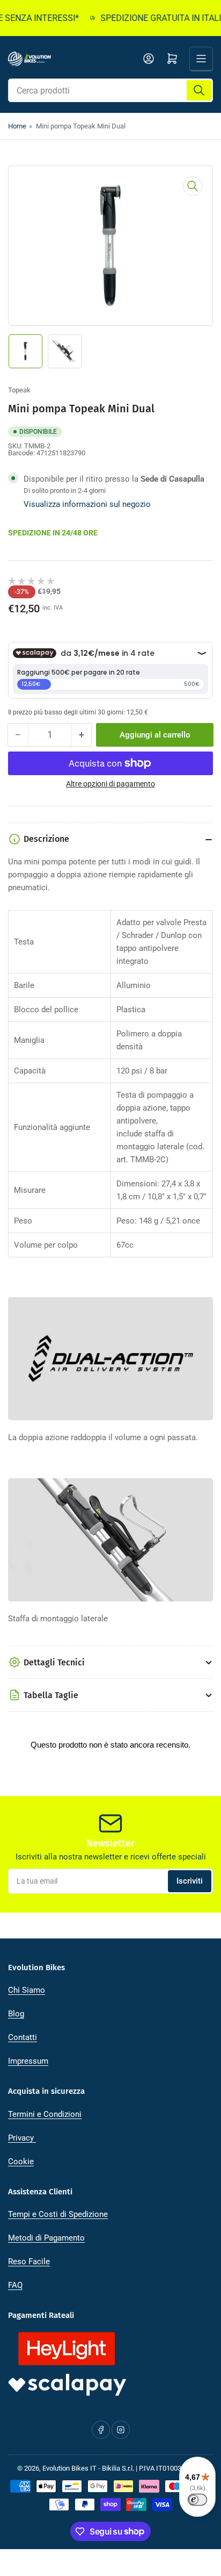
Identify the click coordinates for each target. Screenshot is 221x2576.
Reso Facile (29, 2262)
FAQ (15, 2285)
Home (17, 126)
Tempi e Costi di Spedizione (58, 2214)
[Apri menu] (201, 59)
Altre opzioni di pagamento (110, 784)
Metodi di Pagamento (46, 2238)
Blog (16, 2014)
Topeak (19, 390)
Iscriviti (190, 1881)
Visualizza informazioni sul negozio (87, 504)
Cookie (21, 2162)
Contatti (23, 2037)
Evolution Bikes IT (69, 2468)
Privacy (22, 2138)
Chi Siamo (27, 1990)
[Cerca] (199, 90)
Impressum (28, 2061)
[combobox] (110, 90)
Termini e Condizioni (45, 2114)
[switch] (197, 2500)
